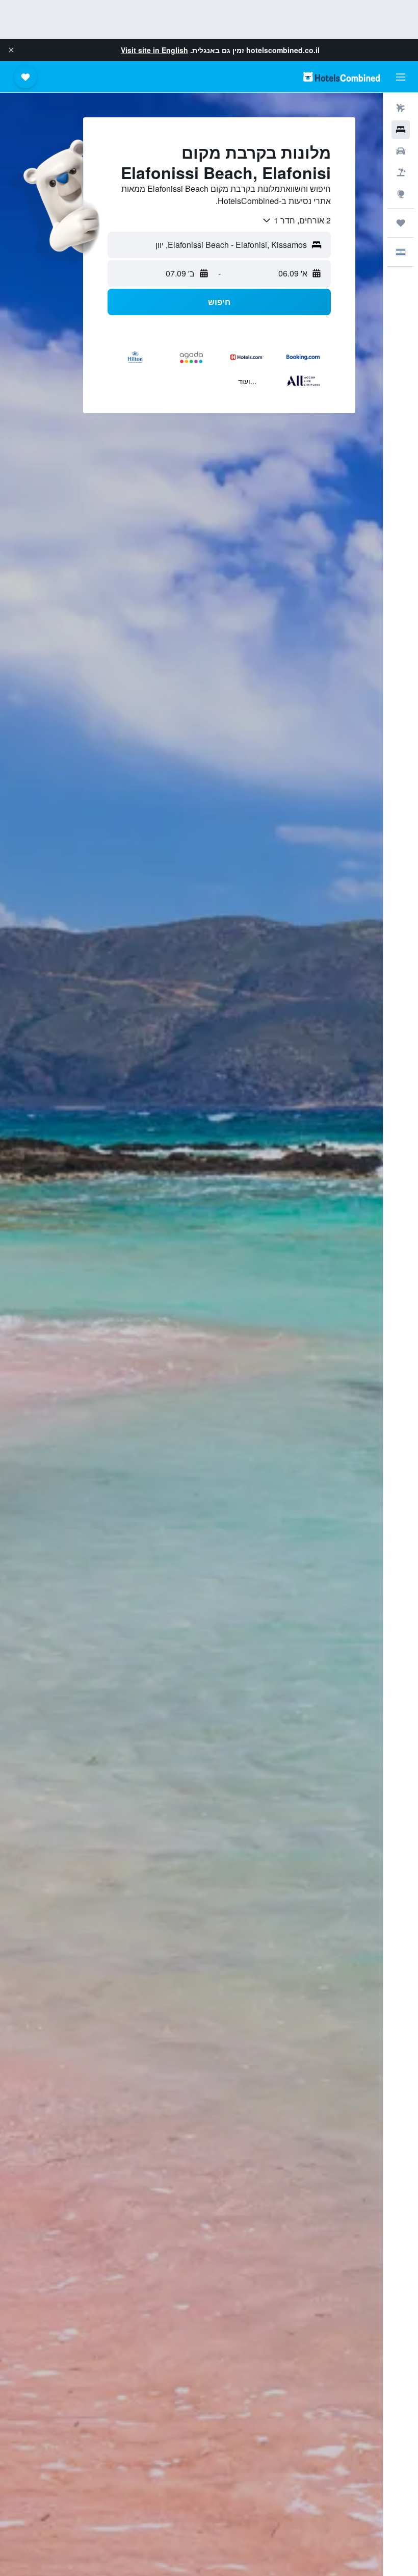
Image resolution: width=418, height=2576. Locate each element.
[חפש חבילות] (401, 172)
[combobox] (296, 220)
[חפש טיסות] (401, 108)
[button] (11, 50)
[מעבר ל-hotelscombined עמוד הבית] (342, 77)
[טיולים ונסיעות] (401, 223)
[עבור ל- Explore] (401, 194)
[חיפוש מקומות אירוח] (401, 130)
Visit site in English (154, 50)
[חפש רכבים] (401, 151)
